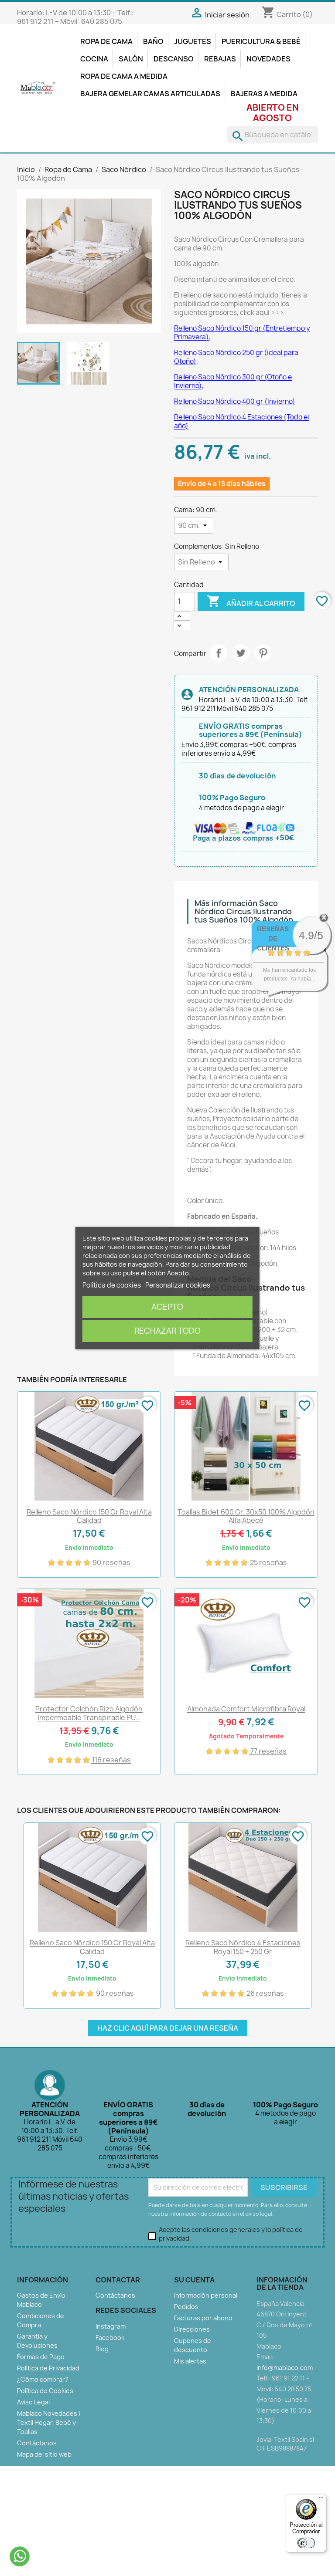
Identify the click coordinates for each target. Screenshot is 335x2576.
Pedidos (186, 2307)
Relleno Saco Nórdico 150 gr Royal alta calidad (89, 1516)
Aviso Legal (33, 2402)
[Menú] (321, 2499)
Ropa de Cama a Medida (124, 76)
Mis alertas (190, 2361)
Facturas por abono (203, 2318)
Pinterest (263, 653)
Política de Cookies (45, 2391)
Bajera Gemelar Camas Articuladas (150, 94)
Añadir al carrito (251, 601)
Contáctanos (37, 2443)
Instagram (111, 2326)
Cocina (94, 59)
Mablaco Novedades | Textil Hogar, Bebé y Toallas (49, 2422)
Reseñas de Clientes (273, 938)
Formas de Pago (41, 2357)
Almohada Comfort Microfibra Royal (246, 1709)
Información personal (206, 2295)
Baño (153, 41)
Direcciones (192, 2329)
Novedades (268, 59)
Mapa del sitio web (44, 2454)
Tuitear (241, 653)
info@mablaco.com (285, 2368)
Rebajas (220, 59)
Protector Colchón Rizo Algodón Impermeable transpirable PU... (89, 1713)
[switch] (306, 2543)
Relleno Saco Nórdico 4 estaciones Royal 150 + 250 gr (243, 1947)
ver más (300, 987)
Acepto (167, 1307)
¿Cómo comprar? (43, 2379)
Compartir (219, 653)
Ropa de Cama (106, 41)
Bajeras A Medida (264, 94)
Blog (102, 2349)
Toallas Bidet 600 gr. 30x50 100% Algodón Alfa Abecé (246, 1516)
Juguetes (193, 41)
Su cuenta (194, 2280)
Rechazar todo (167, 1331)
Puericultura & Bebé (261, 41)
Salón (131, 59)
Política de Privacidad (48, 2368)
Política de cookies (112, 1285)
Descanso (174, 59)
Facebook (110, 2338)
